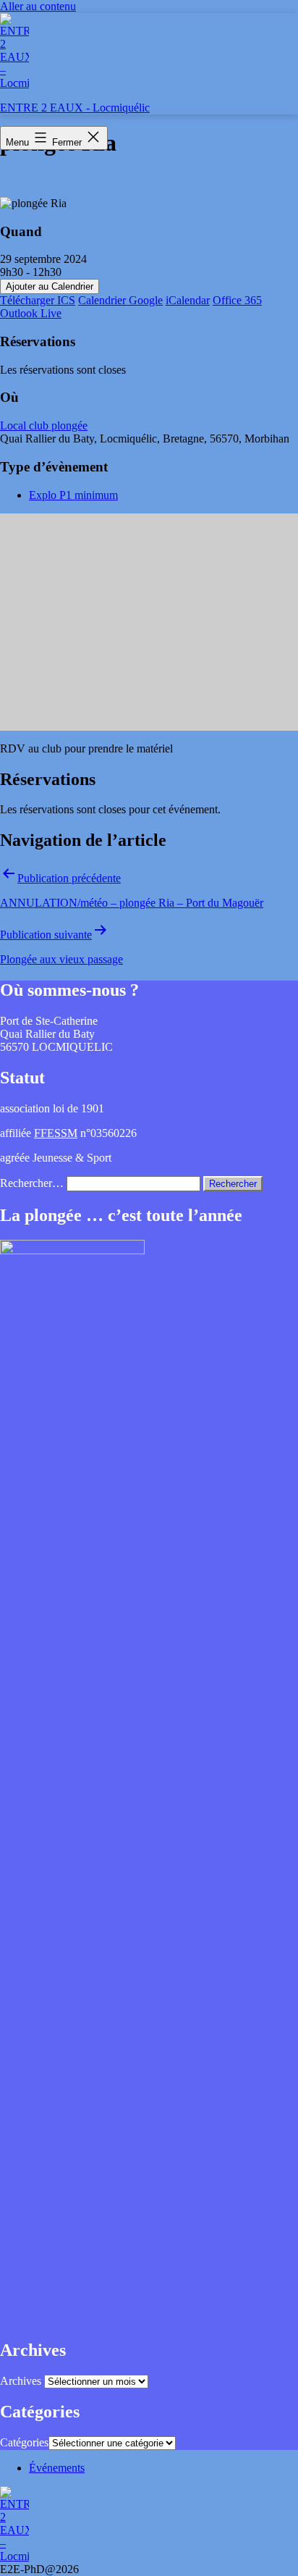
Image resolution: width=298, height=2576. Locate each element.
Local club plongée (44, 425)
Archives (21, 2381)
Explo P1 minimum (73, 495)
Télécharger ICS (38, 300)
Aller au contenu (38, 6)
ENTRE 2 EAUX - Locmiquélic (75, 108)
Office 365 (237, 300)
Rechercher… (32, 1183)
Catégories (24, 2442)
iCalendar (188, 300)
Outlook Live (31, 313)
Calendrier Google (120, 300)
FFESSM (56, 1133)
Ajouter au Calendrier (50, 286)
